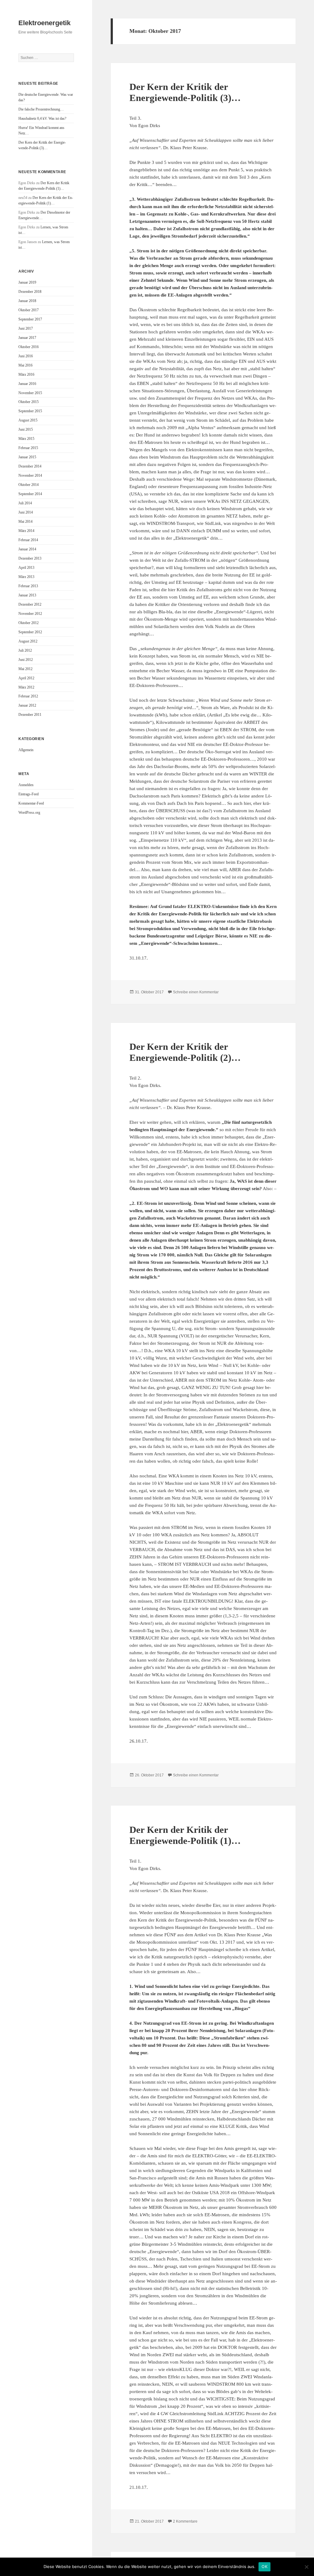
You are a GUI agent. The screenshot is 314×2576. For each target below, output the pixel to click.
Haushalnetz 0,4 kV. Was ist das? (42, 118)
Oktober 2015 (29, 402)
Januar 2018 (27, 301)
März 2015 (26, 439)
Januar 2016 (27, 384)
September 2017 (30, 319)
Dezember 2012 (30, 604)
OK (264, 2566)
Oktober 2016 (29, 347)
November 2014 (30, 475)
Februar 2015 (28, 448)
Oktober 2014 (29, 485)
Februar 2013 (28, 586)
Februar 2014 (28, 540)
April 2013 (26, 568)
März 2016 (26, 374)
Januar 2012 (27, 705)
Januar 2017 (27, 338)
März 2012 (26, 687)
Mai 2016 (25, 365)
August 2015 (28, 420)
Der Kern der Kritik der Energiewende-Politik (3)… (185, 92)
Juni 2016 (26, 356)
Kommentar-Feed (31, 803)
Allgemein (26, 750)
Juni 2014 (26, 512)
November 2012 (30, 614)
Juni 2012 (26, 660)
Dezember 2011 (30, 715)
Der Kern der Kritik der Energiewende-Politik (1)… (185, 1835)
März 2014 (26, 531)
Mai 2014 (25, 522)
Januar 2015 (27, 457)
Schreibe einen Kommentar (196, 992)
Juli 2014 (25, 503)
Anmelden (26, 785)
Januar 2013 (27, 595)
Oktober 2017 (29, 310)
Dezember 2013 (30, 558)
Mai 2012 (25, 669)
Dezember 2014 (30, 466)
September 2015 (30, 411)
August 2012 (28, 641)
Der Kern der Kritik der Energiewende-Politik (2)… (185, 1052)
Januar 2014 (27, 549)
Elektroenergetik (44, 23)
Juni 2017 (26, 328)
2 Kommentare (185, 2521)
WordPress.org (29, 813)
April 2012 (26, 678)
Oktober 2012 (29, 623)
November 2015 (30, 393)
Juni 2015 (26, 429)
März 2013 (26, 577)
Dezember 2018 (30, 292)
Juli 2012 (25, 650)
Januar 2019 (27, 282)
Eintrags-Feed (29, 794)
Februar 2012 (28, 696)
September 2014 (30, 494)
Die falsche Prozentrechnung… (41, 109)
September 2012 (30, 632)
